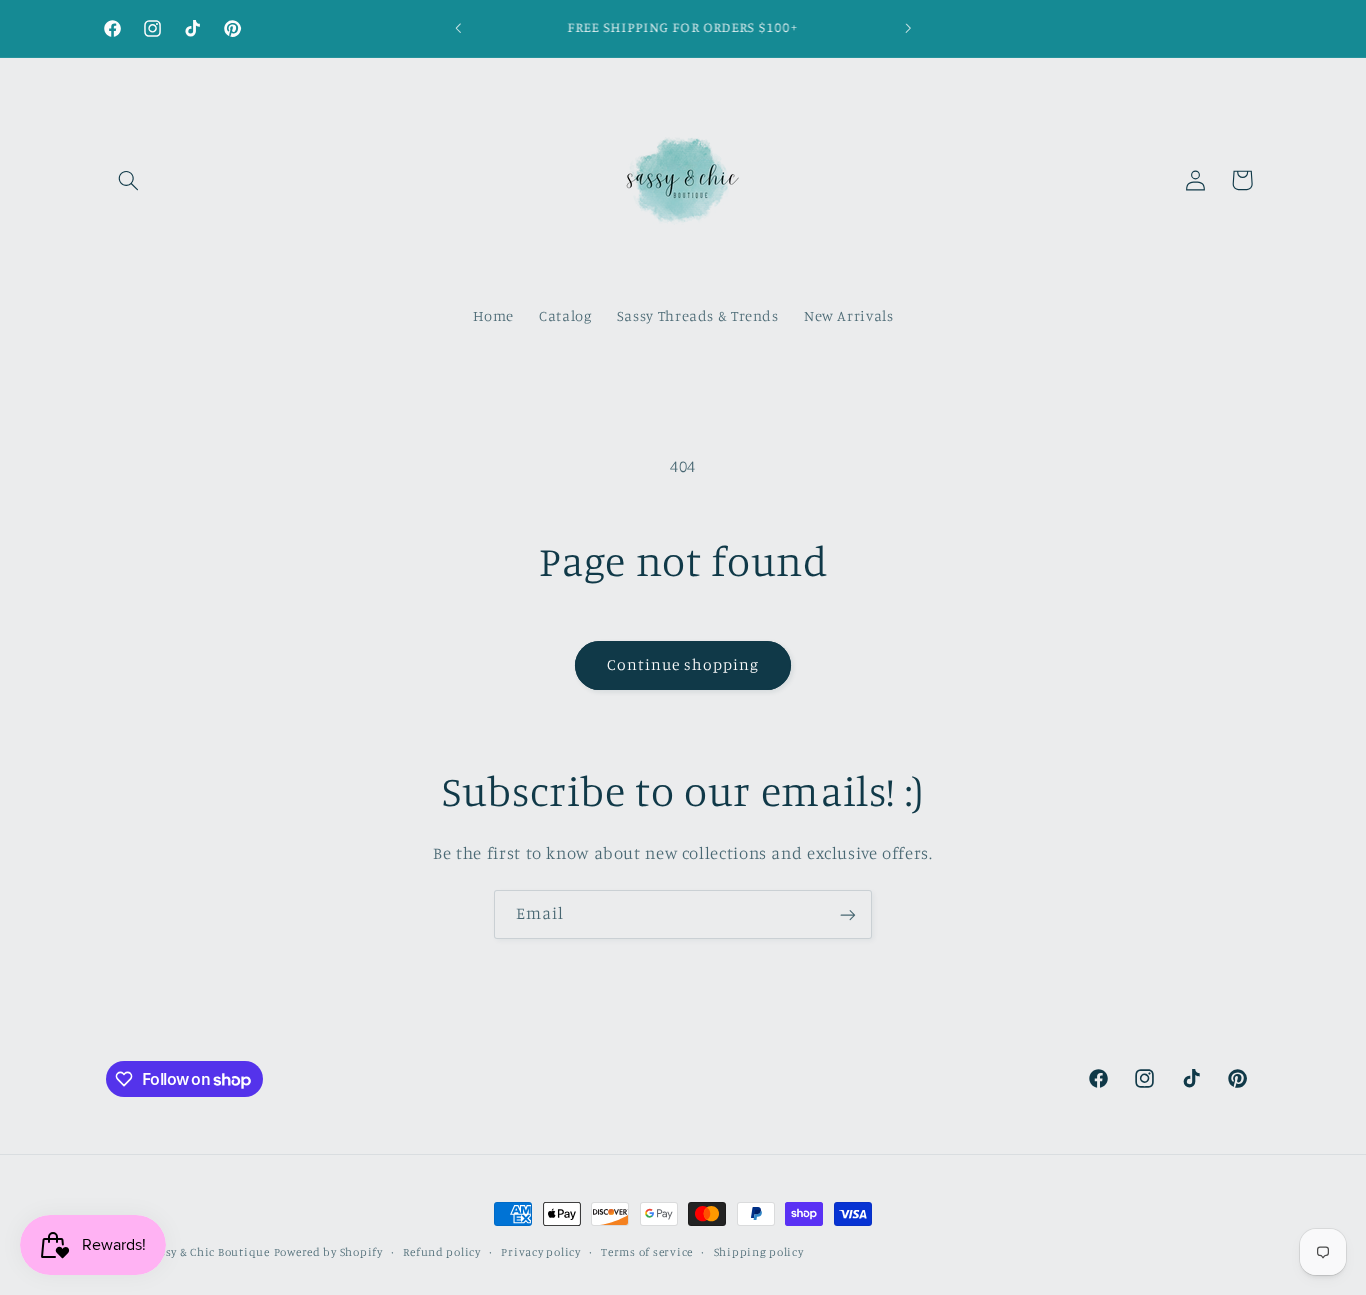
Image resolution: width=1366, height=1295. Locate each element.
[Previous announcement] (458, 28)
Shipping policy (759, 1252)
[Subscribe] (848, 914)
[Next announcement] (908, 28)
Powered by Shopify (328, 1252)
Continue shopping (683, 664)
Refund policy (442, 1252)
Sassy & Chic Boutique (208, 1252)
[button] (129, 180)
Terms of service (647, 1252)
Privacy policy (540, 1252)
